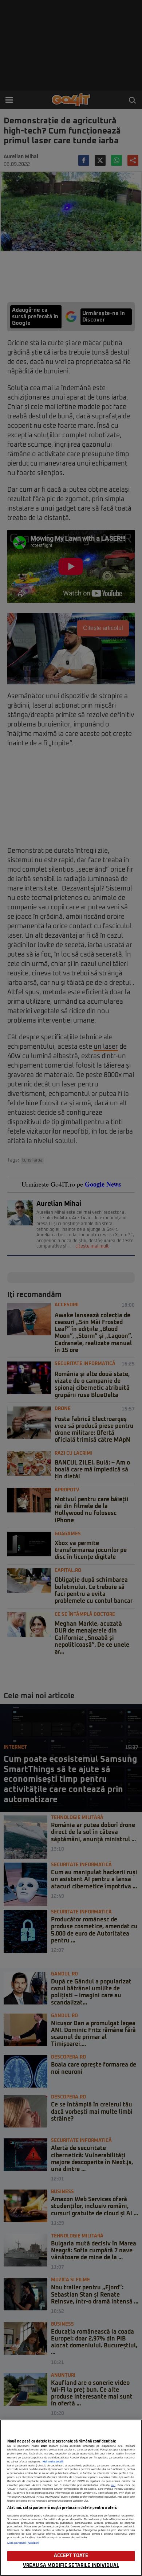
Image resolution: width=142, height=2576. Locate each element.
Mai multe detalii (53, 2462)
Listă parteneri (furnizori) (23, 2543)
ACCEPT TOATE (71, 2556)
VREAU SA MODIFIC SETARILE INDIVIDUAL (71, 2566)
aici (113, 2485)
